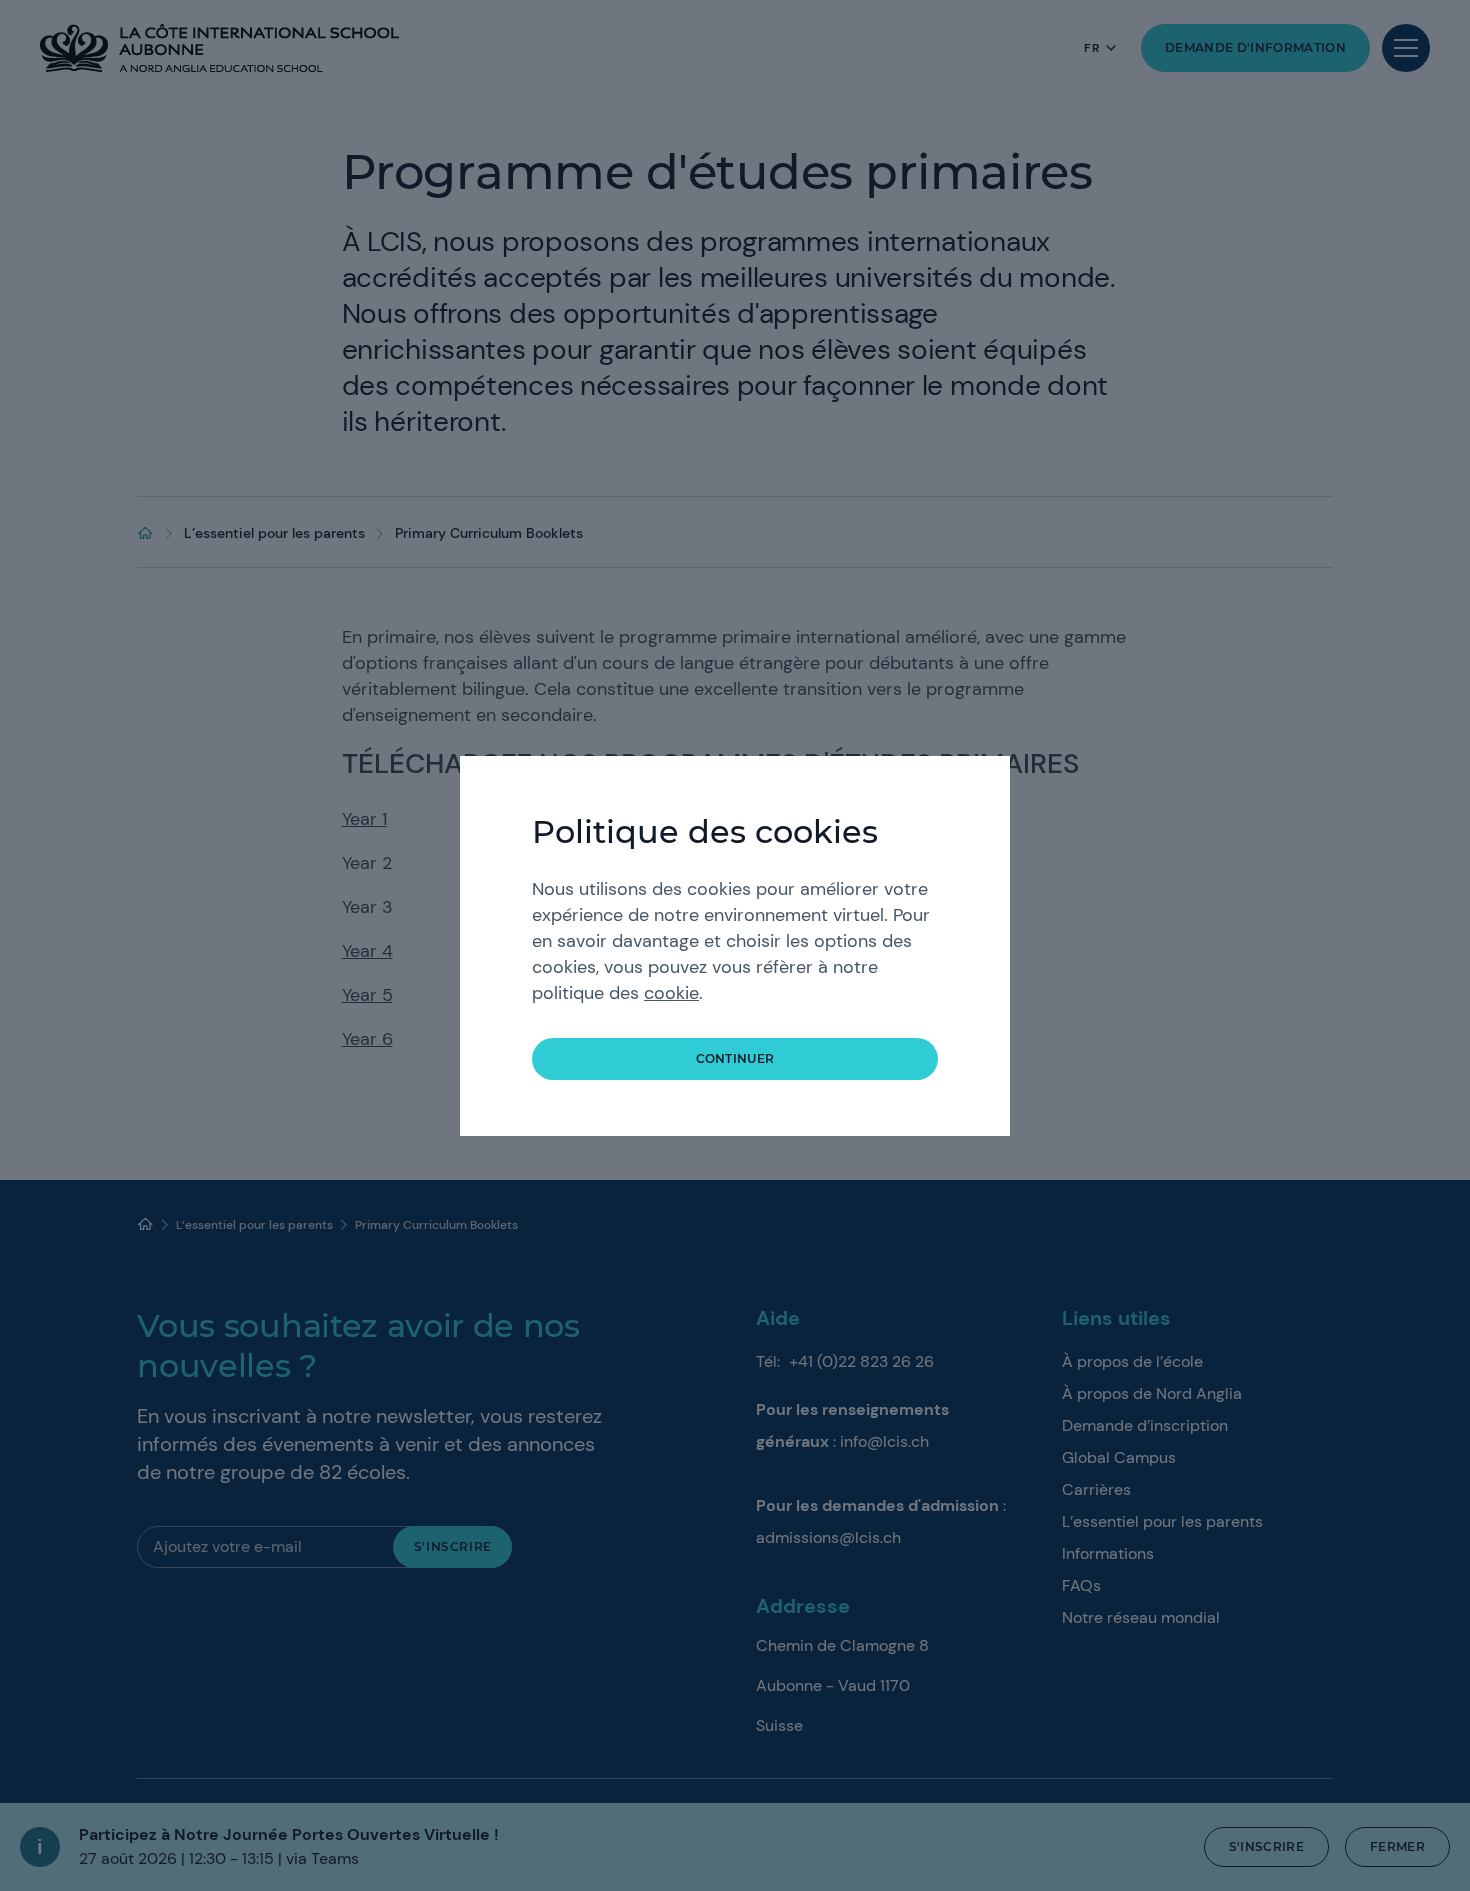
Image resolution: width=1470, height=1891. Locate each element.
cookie (671, 993)
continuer (735, 1058)
